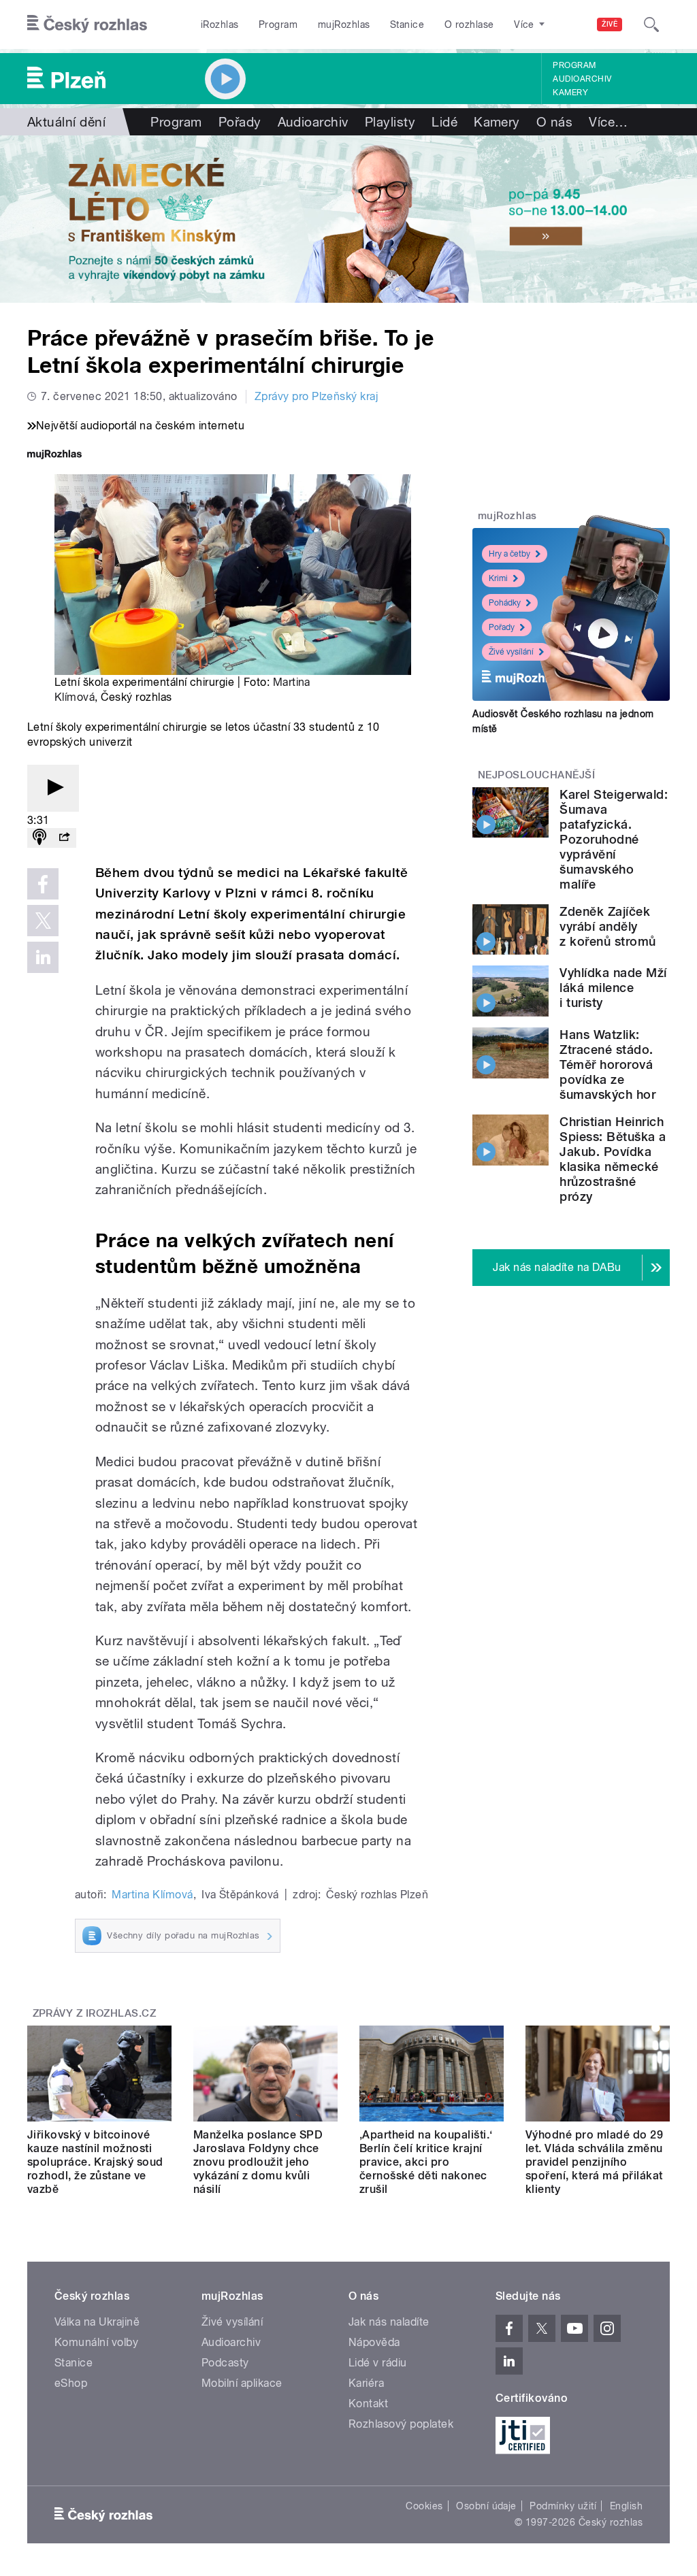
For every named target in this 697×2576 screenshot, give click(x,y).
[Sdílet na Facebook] (43, 884)
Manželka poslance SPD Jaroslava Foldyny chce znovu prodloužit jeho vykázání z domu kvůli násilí (258, 2162)
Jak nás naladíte (389, 2322)
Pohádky (505, 603)
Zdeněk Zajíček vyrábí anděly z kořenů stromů (607, 926)
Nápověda (374, 2342)
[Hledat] (651, 24)
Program (278, 24)
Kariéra (366, 2383)
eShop (71, 2383)
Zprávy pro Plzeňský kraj (317, 396)
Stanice (407, 24)
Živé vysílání (511, 652)
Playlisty (390, 122)
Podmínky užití (563, 2506)
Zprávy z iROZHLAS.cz (95, 2013)
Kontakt (368, 2404)
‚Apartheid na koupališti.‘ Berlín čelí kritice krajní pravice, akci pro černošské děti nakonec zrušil (426, 2162)
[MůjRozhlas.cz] (54, 456)
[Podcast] (39, 838)
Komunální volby (96, 2342)
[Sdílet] (64, 838)
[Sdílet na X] (43, 921)
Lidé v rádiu (378, 2363)
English (626, 2506)
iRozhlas (220, 24)
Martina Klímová (152, 1895)
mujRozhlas (344, 24)
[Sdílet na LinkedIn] (43, 957)
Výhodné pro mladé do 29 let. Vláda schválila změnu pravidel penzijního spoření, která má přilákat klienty (594, 2162)
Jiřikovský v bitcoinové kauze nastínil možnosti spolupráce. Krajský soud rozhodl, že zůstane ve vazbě (95, 2162)
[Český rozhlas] (87, 24)
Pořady (240, 122)
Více (608, 122)
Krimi (498, 578)
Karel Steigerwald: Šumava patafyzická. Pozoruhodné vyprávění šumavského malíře (614, 839)
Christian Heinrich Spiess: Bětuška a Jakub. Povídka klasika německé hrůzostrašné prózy (613, 1159)
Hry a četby (509, 554)
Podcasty (225, 2363)
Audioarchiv (582, 79)
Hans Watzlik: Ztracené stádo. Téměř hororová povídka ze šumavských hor (607, 1064)
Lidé (444, 122)
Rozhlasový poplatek (401, 2424)
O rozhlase (469, 24)
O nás (554, 122)
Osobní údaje (486, 2506)
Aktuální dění (66, 122)
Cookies (424, 2506)
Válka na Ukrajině (97, 2322)
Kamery (570, 93)
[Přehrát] (53, 788)
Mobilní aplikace (242, 2383)
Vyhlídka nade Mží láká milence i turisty (613, 988)
